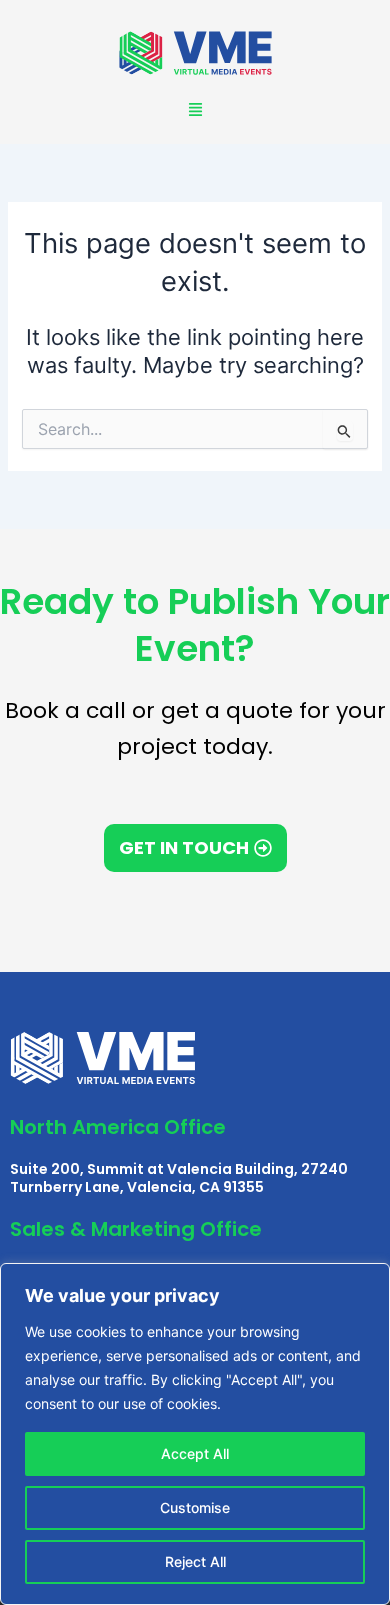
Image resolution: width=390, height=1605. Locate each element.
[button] (195, 110)
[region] (195, 1434)
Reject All (195, 1561)
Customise (195, 1507)
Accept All (195, 1453)
